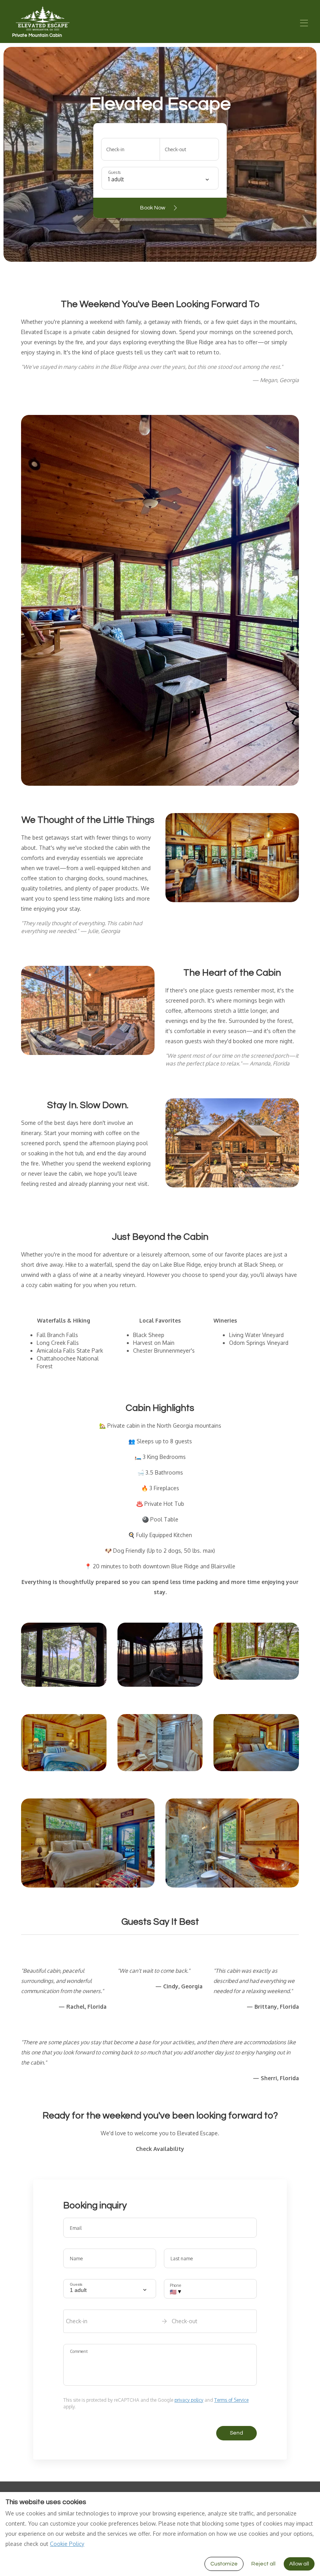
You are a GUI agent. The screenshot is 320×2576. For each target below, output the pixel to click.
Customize (224, 2564)
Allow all (299, 2564)
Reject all (263, 2564)
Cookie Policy (67, 2544)
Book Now (153, 208)
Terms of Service (231, 2400)
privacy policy (189, 2400)
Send (236, 2433)
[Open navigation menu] (304, 23)
